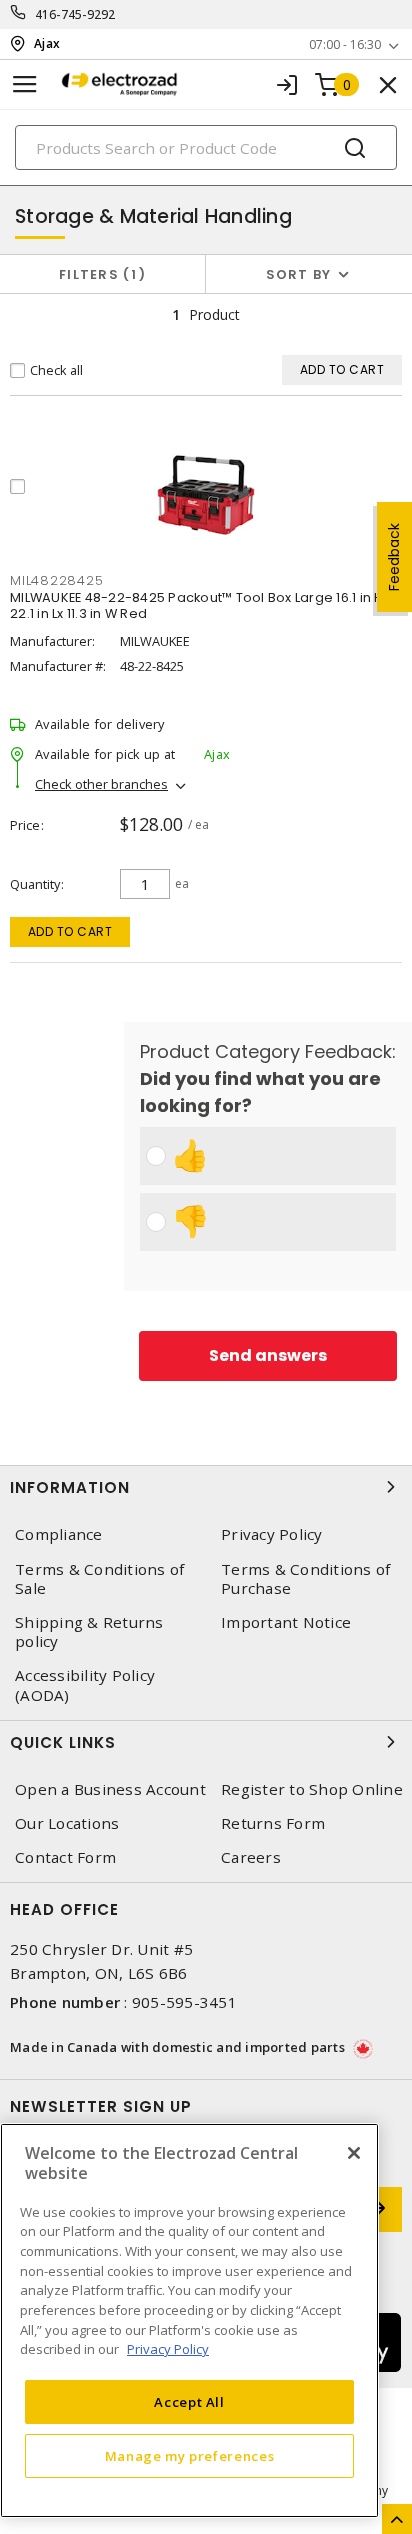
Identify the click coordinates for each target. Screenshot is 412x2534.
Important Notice (286, 1622)
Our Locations (67, 1823)
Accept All (189, 2402)
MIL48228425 (56, 580)
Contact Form (65, 1857)
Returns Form (273, 1823)
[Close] (354, 2153)
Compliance (59, 1534)
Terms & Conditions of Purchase (305, 1579)
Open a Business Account (110, 1789)
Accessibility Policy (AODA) (85, 1685)
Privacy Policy (272, 1534)
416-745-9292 (75, 14)
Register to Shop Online (312, 1789)
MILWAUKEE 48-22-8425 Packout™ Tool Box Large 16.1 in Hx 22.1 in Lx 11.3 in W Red (200, 605)
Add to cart (70, 931)
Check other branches (101, 784)
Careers (251, 1857)
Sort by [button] (299, 274)
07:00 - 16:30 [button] (345, 44)
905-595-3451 (184, 2002)
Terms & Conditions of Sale (99, 1579)
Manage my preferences (190, 2456)
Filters (98, 274)
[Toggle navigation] (25, 84)
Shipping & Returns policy (89, 1632)
